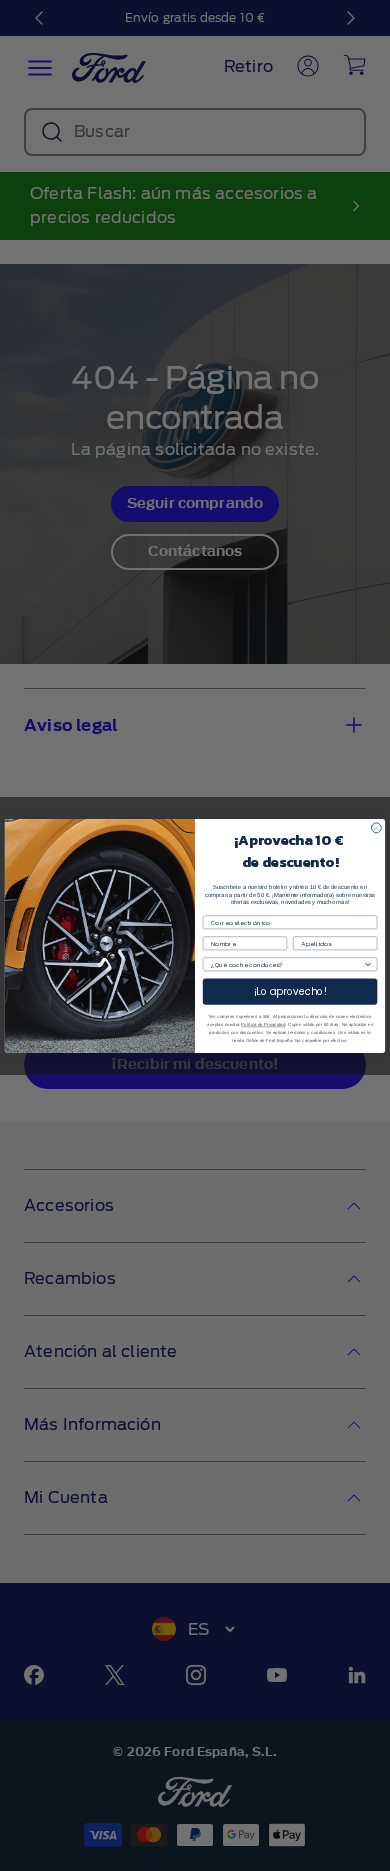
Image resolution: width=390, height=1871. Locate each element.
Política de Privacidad (263, 1024)
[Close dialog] (376, 827)
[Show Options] (368, 963)
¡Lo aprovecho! (290, 991)
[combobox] (287, 963)
